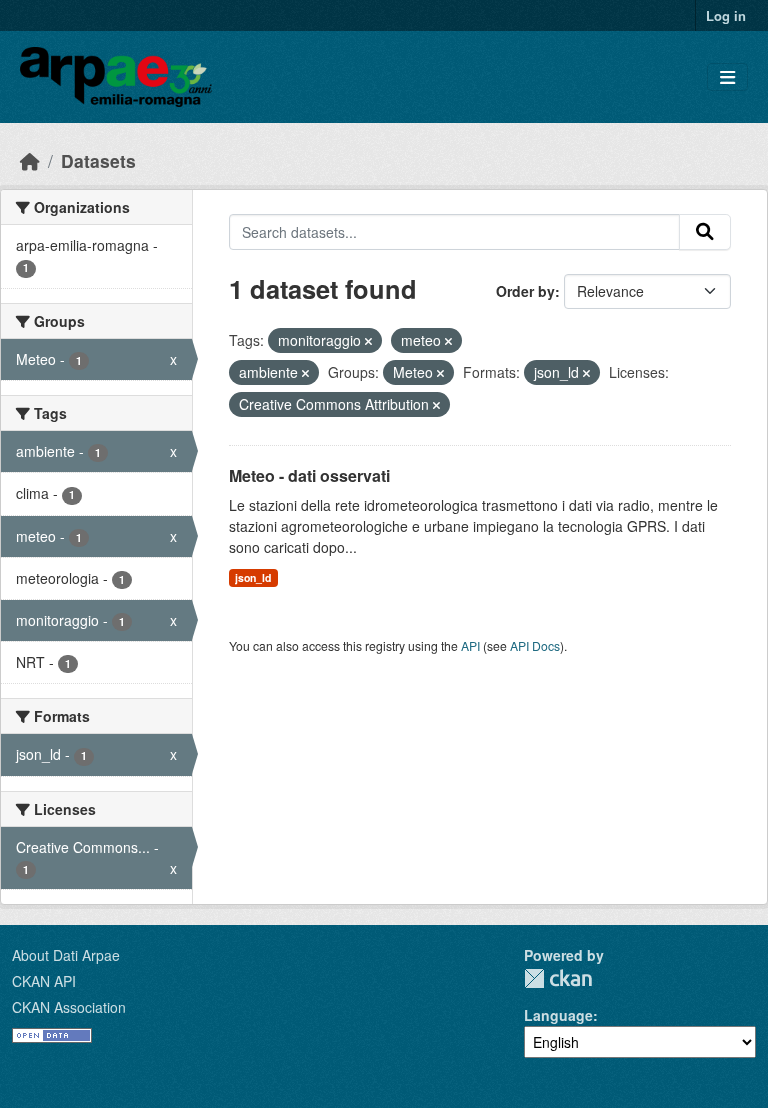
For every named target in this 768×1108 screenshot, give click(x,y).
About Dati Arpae (66, 955)
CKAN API (44, 981)
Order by (525, 291)
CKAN (558, 978)
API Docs (535, 645)
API (470, 645)
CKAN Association (69, 1007)
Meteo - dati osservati (309, 475)
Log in (726, 15)
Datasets (98, 160)
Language (558, 1015)
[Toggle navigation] (727, 77)
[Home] (30, 160)
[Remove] (368, 341)
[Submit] (705, 232)
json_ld (253, 577)
